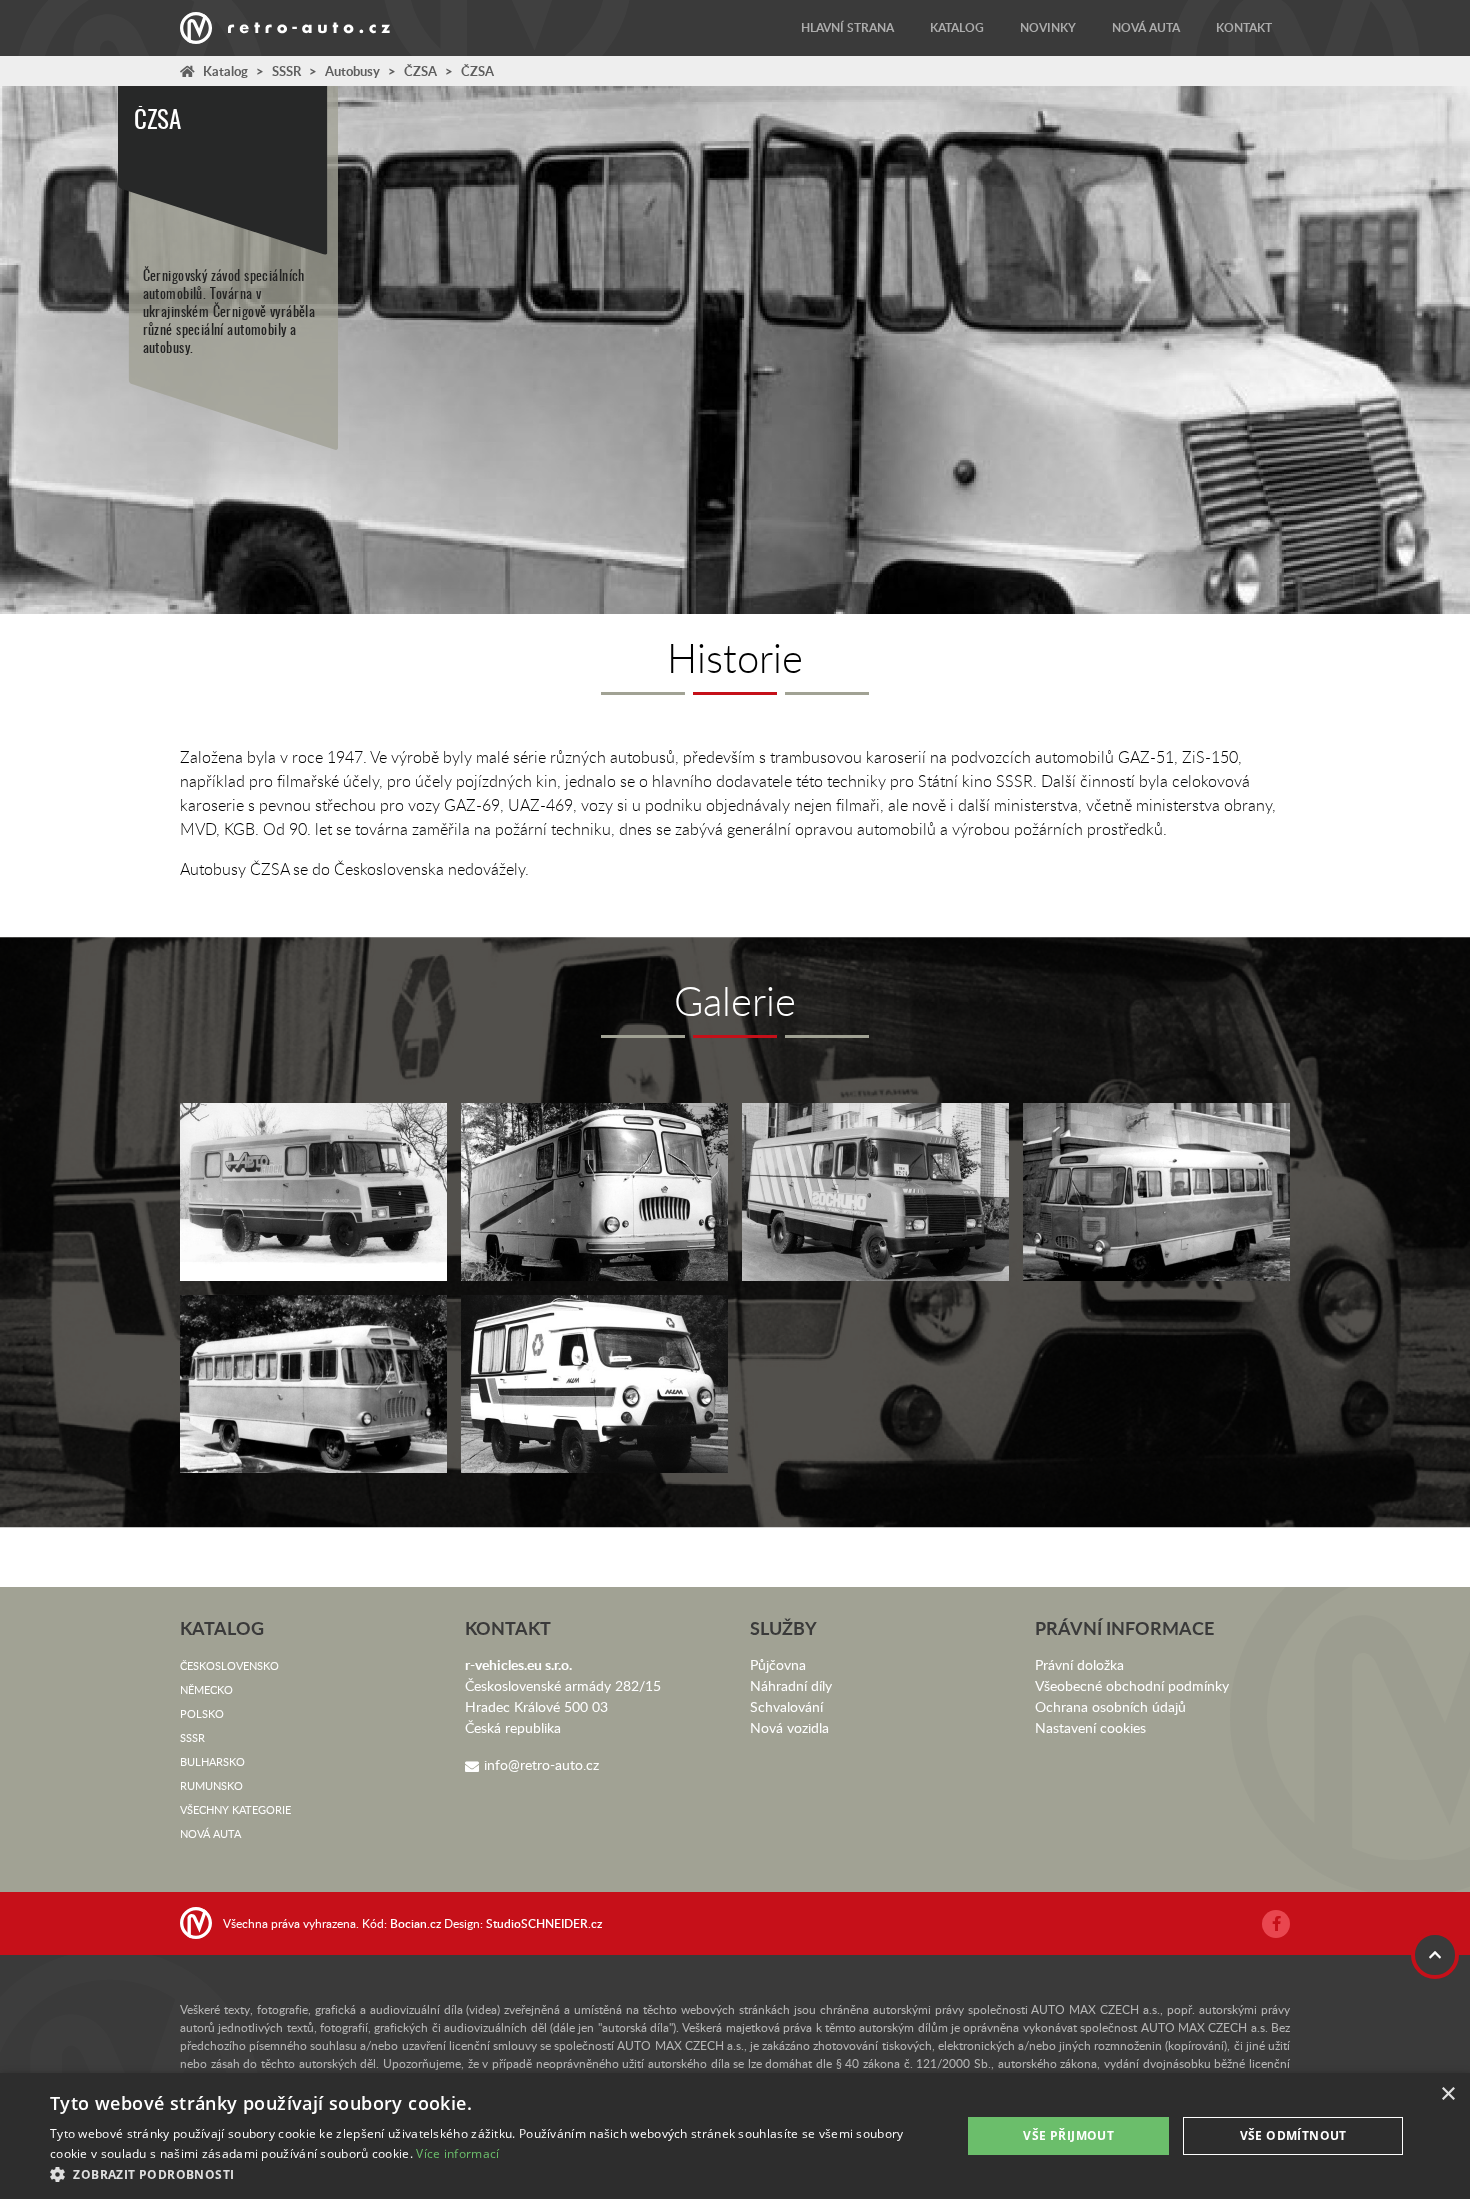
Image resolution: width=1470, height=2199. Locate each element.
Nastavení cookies (1090, 1727)
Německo (206, 1689)
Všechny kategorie (235, 1809)
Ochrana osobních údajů (1110, 1706)
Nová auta (1146, 27)
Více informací (457, 2153)
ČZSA (420, 71)
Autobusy (352, 71)
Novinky (1048, 27)
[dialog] (735, 2136)
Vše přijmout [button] (1068, 2135)
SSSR (286, 71)
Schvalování (786, 1706)
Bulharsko (212, 1761)
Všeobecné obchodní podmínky (1132, 1685)
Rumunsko (211, 1785)
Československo (229, 1665)
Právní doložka (1079, 1664)
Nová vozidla (789, 1727)
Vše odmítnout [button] (1293, 2135)
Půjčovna (778, 1664)
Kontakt (1244, 27)
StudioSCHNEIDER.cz (544, 1923)
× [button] (1447, 2094)
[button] (492, 2174)
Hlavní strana (847, 27)
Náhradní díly (791, 1685)
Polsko (202, 1713)
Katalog (957, 27)
